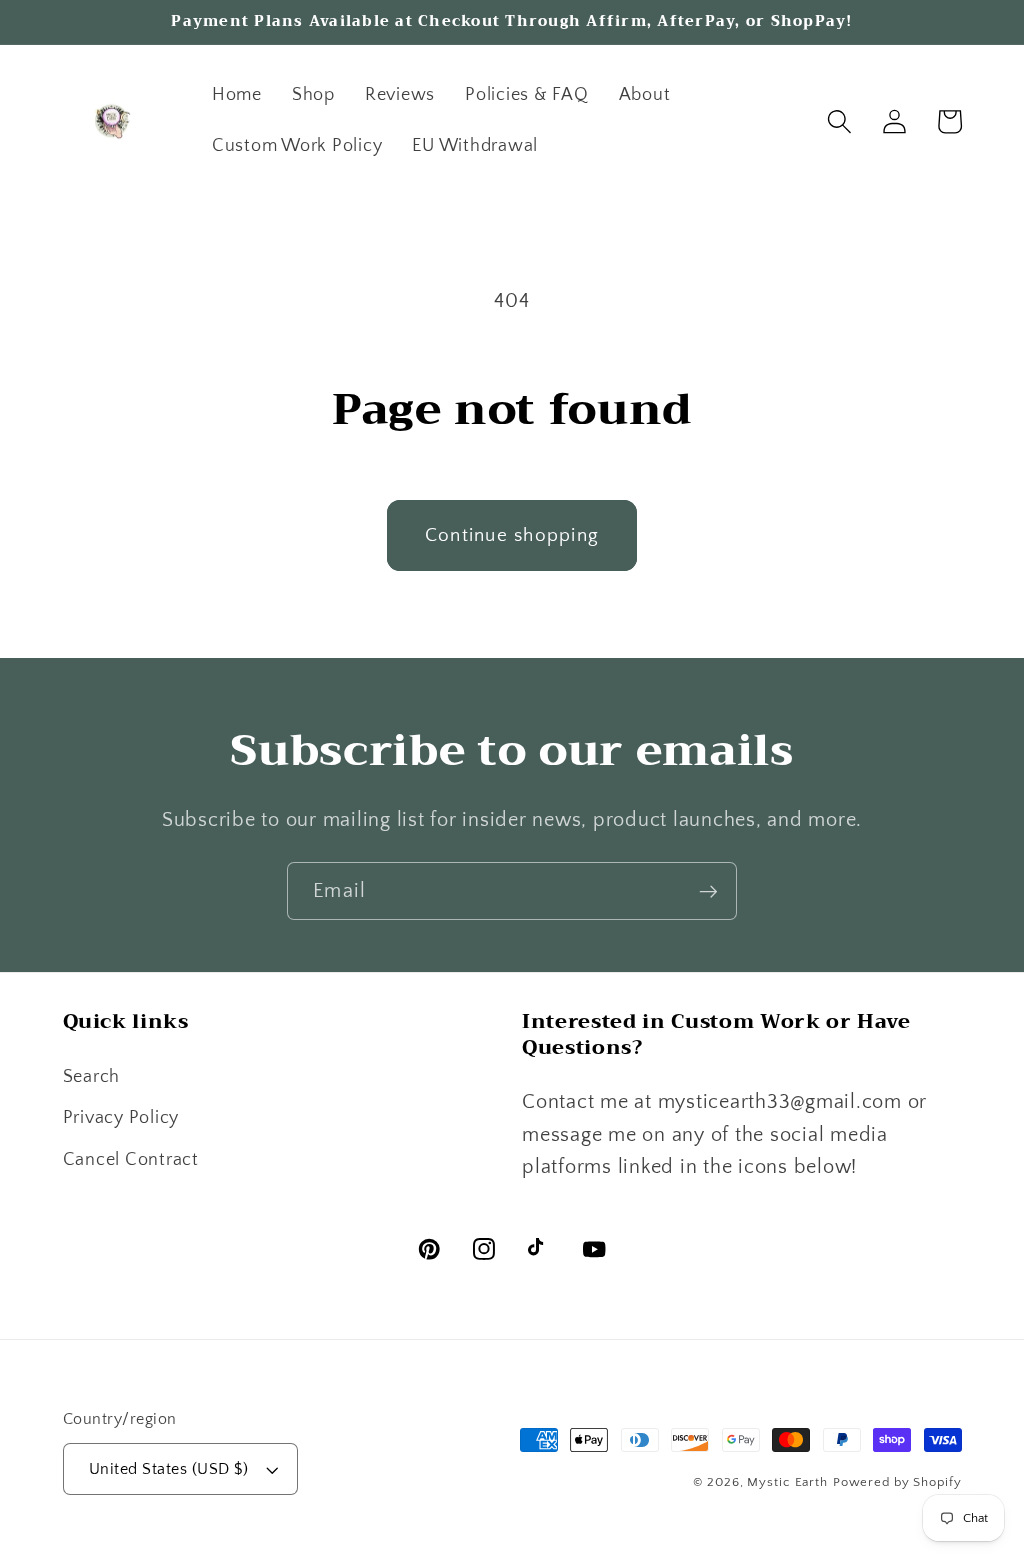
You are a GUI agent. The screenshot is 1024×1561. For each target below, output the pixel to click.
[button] (839, 121)
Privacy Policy (121, 1118)
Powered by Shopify (897, 1482)
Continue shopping (512, 535)
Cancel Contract (131, 1160)
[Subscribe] (708, 891)
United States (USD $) (169, 1469)
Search (92, 1077)
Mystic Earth (787, 1482)
